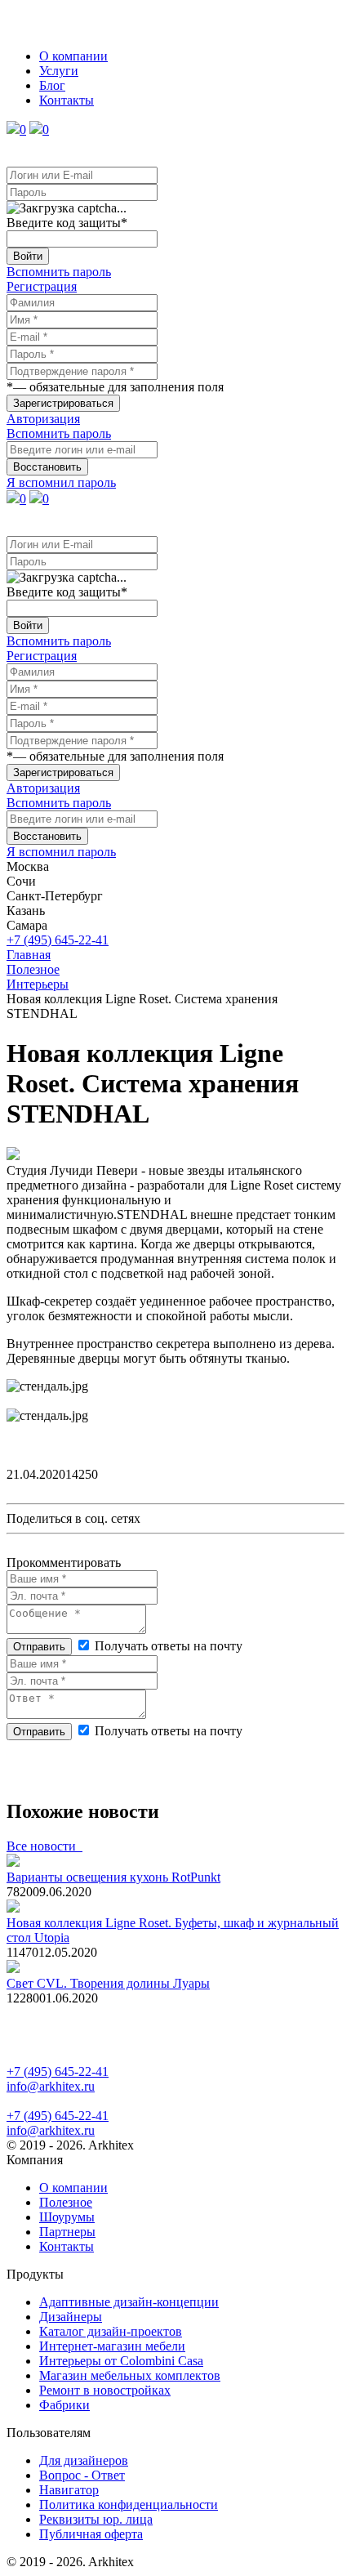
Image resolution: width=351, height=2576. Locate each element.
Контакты (67, 100)
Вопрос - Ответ (82, 2475)
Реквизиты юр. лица (96, 2519)
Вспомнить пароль (59, 272)
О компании (73, 56)
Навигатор (69, 2490)
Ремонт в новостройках (105, 2390)
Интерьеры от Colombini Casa (121, 2361)
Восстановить (47, 467)
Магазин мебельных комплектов (130, 2375)
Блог (52, 85)
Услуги (59, 71)
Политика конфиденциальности (129, 2505)
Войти (28, 256)
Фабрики (64, 2405)
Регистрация (42, 286)
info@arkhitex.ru (51, 2086)
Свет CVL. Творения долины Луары (108, 1983)
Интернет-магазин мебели (112, 2346)
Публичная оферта (91, 2534)
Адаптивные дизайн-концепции (129, 2302)
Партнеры (67, 2232)
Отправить (39, 1647)
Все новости (44, 1846)
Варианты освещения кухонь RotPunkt (113, 1877)
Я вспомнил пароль (61, 482)
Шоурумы (67, 2217)
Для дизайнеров (84, 2460)
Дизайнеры (71, 2317)
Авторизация (43, 419)
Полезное (66, 2202)
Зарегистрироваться (63, 403)
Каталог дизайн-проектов (111, 2331)
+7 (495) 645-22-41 (58, 940)
